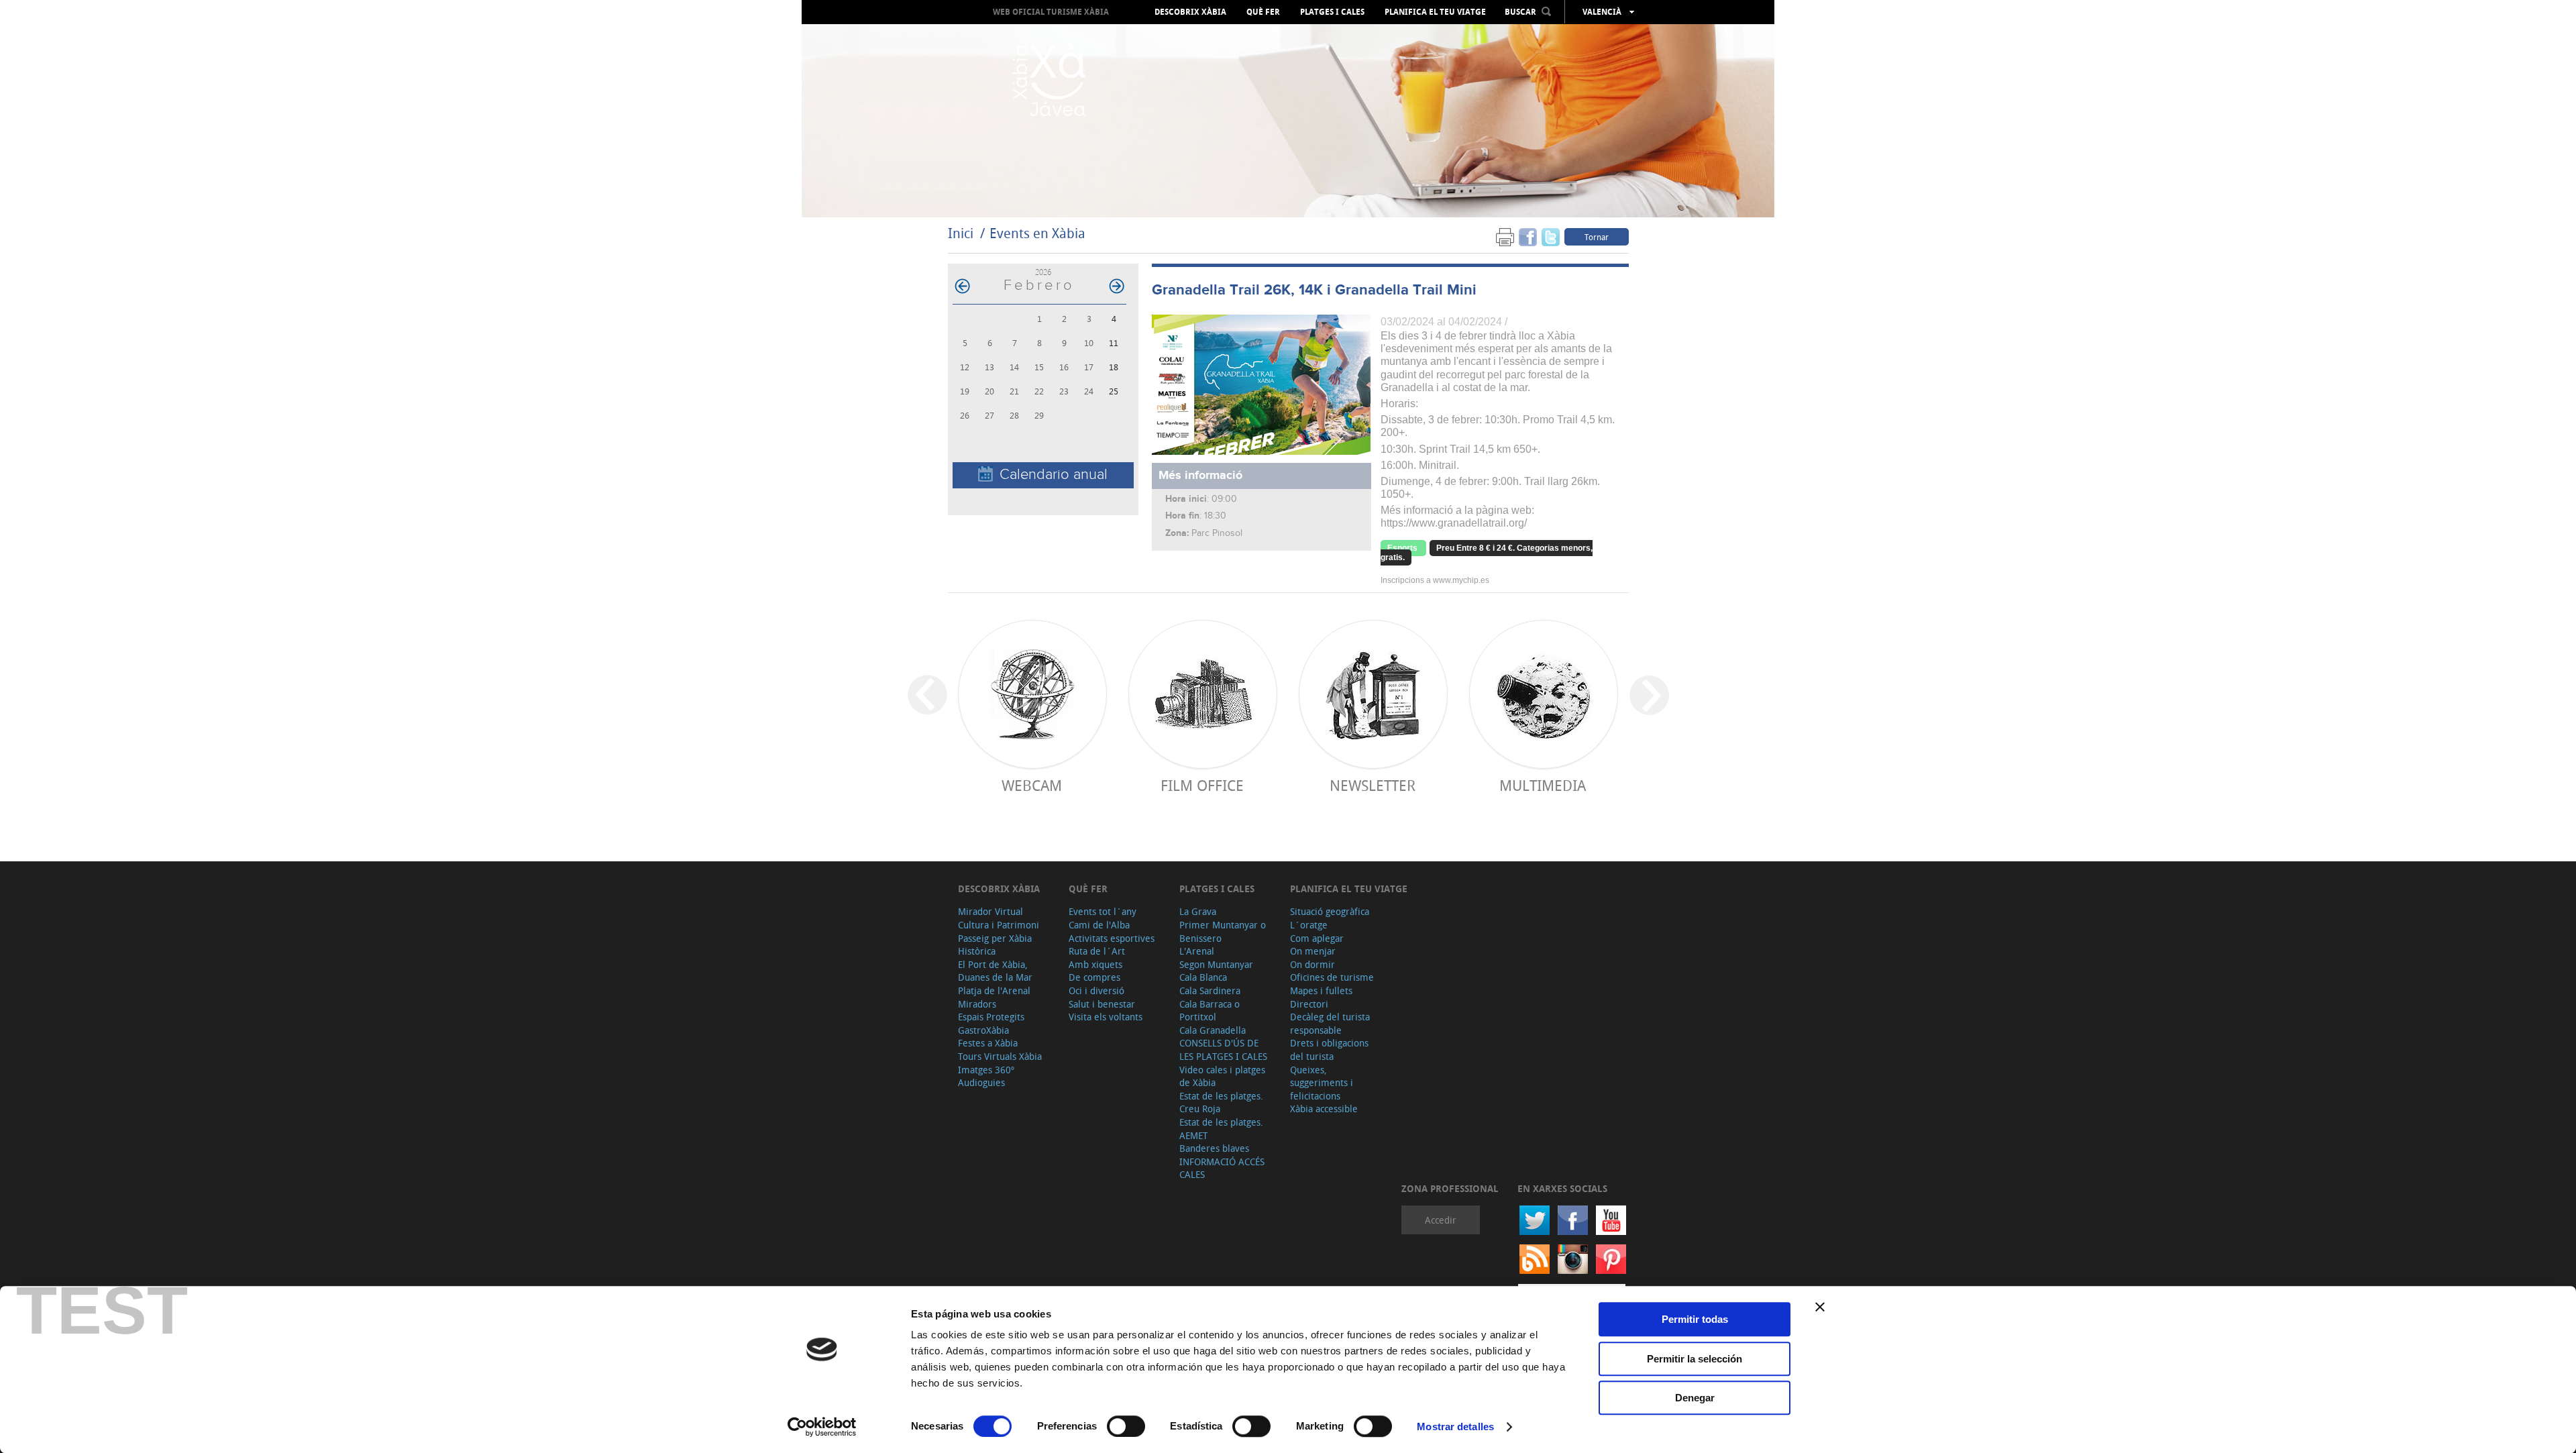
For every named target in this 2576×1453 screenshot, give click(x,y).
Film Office (1202, 785)
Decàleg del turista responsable (1330, 1023)
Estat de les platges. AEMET (1221, 1129)
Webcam (1032, 785)
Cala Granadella (1213, 1030)
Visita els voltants (1106, 1017)
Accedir (1441, 1220)
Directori (1309, 1004)
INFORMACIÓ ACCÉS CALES (1222, 1168)
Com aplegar (1317, 938)
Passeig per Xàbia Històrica (995, 945)
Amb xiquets (1095, 964)
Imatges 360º (986, 1070)
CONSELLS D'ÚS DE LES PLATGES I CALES (1223, 1050)
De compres (1094, 977)
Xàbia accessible (1324, 1109)
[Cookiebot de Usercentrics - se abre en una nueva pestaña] (822, 1427)
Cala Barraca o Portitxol (1210, 1011)
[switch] (1126, 1426)
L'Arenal (1197, 951)
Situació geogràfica (1330, 911)
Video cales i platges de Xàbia (1222, 1076)
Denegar (1695, 1398)
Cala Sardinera (1210, 990)
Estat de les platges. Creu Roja (1221, 1102)
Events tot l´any (1103, 911)
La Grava (1198, 911)
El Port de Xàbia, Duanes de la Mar (995, 971)
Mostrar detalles (1455, 1427)
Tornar (1597, 237)
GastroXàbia (983, 1030)
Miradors (977, 1004)
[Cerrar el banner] (1820, 1307)
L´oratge (1309, 925)
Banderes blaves (1214, 1148)
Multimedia (1543, 785)
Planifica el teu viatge (1435, 12)
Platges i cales (1332, 12)
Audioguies (981, 1082)
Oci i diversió (1096, 990)
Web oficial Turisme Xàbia (1051, 12)
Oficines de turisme (1332, 977)
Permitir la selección (1695, 1359)
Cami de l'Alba (1099, 925)
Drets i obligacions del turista (1329, 1050)
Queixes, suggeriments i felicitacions (1322, 1083)
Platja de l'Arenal (994, 990)
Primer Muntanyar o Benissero (1223, 931)
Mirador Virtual (990, 911)
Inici (961, 233)
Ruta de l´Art (1097, 951)
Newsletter (1373, 785)
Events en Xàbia (1037, 233)
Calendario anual (1054, 475)
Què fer (1263, 12)
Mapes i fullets (1321, 990)
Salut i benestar (1102, 1004)
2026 (1043, 272)
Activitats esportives (1112, 938)
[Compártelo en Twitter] (1551, 236)
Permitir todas (1695, 1319)
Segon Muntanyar (1216, 964)
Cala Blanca (1203, 977)
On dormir (1312, 964)
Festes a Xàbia (988, 1043)
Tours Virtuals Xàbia (1000, 1056)
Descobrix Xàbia (1190, 12)
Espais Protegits (991, 1017)
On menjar (1313, 951)
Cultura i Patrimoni (999, 925)
